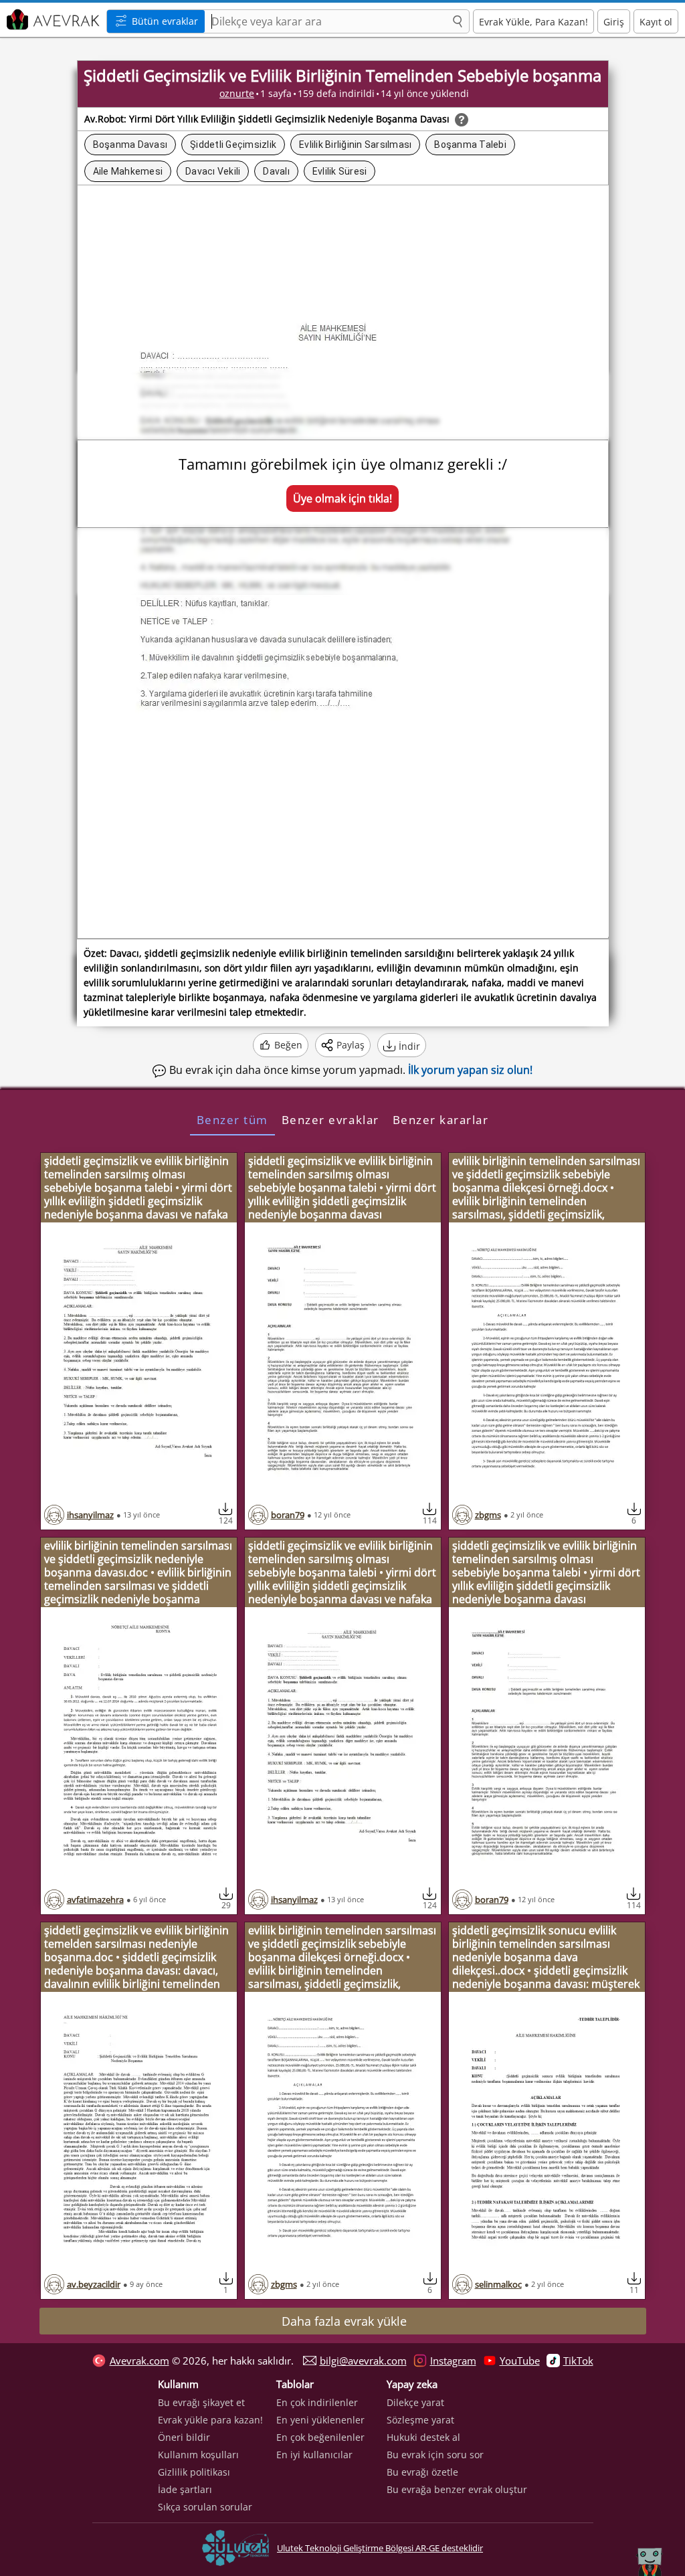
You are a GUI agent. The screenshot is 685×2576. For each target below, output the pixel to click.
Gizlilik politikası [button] (194, 2472)
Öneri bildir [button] (184, 2437)
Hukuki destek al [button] (423, 2437)
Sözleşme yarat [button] (420, 2420)
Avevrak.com (139, 2361)
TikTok (578, 2361)
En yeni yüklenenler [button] (320, 2420)
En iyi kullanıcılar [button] (314, 2455)
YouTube (520, 2361)
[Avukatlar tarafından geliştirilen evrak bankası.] (52, 20)
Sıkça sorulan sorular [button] (205, 2507)
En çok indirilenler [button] (317, 2402)
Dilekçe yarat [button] (415, 2402)
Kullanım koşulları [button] (198, 2455)
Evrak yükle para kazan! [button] (210, 2420)
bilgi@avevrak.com (363, 2361)
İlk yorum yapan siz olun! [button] (470, 1070)
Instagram (453, 2361)
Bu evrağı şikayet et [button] (201, 2402)
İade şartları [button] (185, 2489)
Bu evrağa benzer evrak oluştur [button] (457, 2489)
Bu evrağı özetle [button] (422, 2472)
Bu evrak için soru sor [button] (435, 2455)
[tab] (232, 1119)
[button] (458, 22)
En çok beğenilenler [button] (320, 2437)
